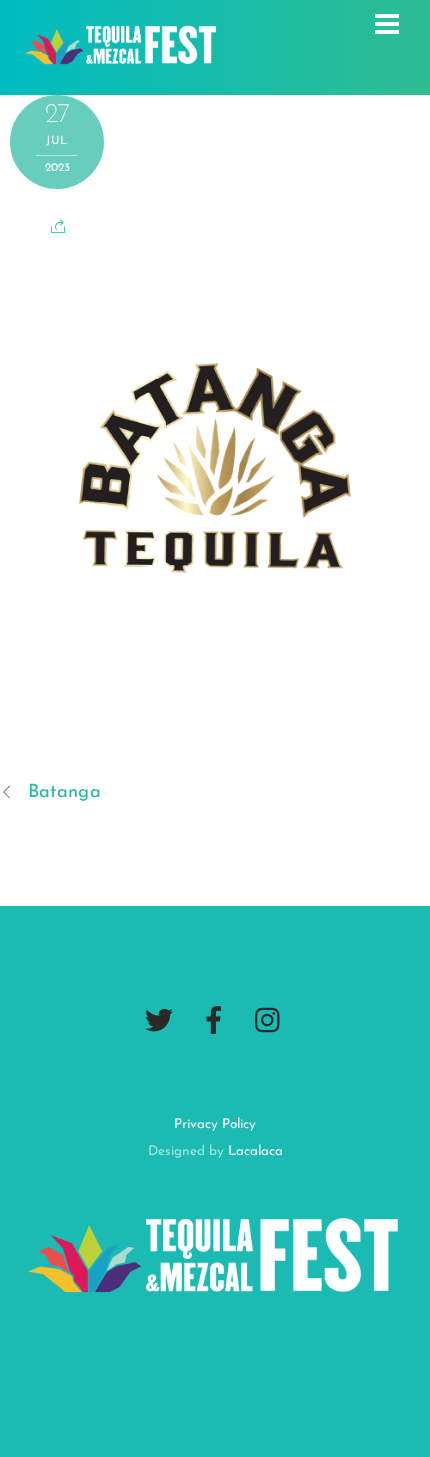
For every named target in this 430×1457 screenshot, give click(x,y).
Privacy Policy (215, 1124)
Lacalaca (255, 1151)
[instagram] (269, 1021)
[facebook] (214, 1021)
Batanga (64, 792)
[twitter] (159, 1021)
